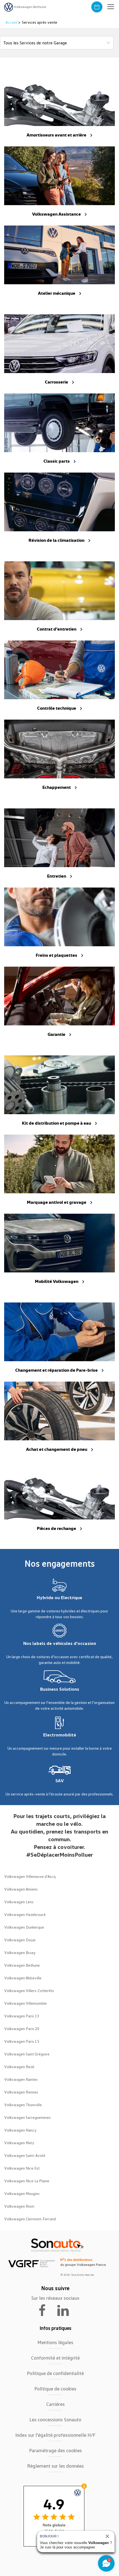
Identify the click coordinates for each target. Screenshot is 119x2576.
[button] (111, 7)
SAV (60, 1781)
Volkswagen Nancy (20, 2130)
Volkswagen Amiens (21, 1889)
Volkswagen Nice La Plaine (27, 2181)
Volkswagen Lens (19, 1902)
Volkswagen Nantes (21, 2079)
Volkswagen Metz (19, 2143)
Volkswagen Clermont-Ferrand (30, 2219)
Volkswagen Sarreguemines (27, 2117)
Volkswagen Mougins (22, 2193)
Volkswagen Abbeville (23, 1978)
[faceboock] (46, 2310)
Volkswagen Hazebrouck (25, 1914)
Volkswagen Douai (20, 1940)
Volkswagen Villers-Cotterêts (29, 1991)
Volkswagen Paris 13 (22, 2016)
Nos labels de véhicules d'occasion (60, 1643)
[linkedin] (66, 2310)
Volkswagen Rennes (21, 2092)
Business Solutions (60, 1689)
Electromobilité (60, 1735)
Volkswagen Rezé (19, 2067)
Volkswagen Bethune (22, 1965)
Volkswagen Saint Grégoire (27, 2054)
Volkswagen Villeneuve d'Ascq (30, 1876)
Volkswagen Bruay (20, 1952)
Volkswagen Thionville (23, 2105)
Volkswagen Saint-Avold (25, 2155)
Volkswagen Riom (19, 2206)
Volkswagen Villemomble (25, 2003)
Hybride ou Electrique (59, 1597)
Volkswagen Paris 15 (22, 2041)
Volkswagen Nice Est (22, 2168)
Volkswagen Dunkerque (24, 1927)
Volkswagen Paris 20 (22, 2029)
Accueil (12, 22)
